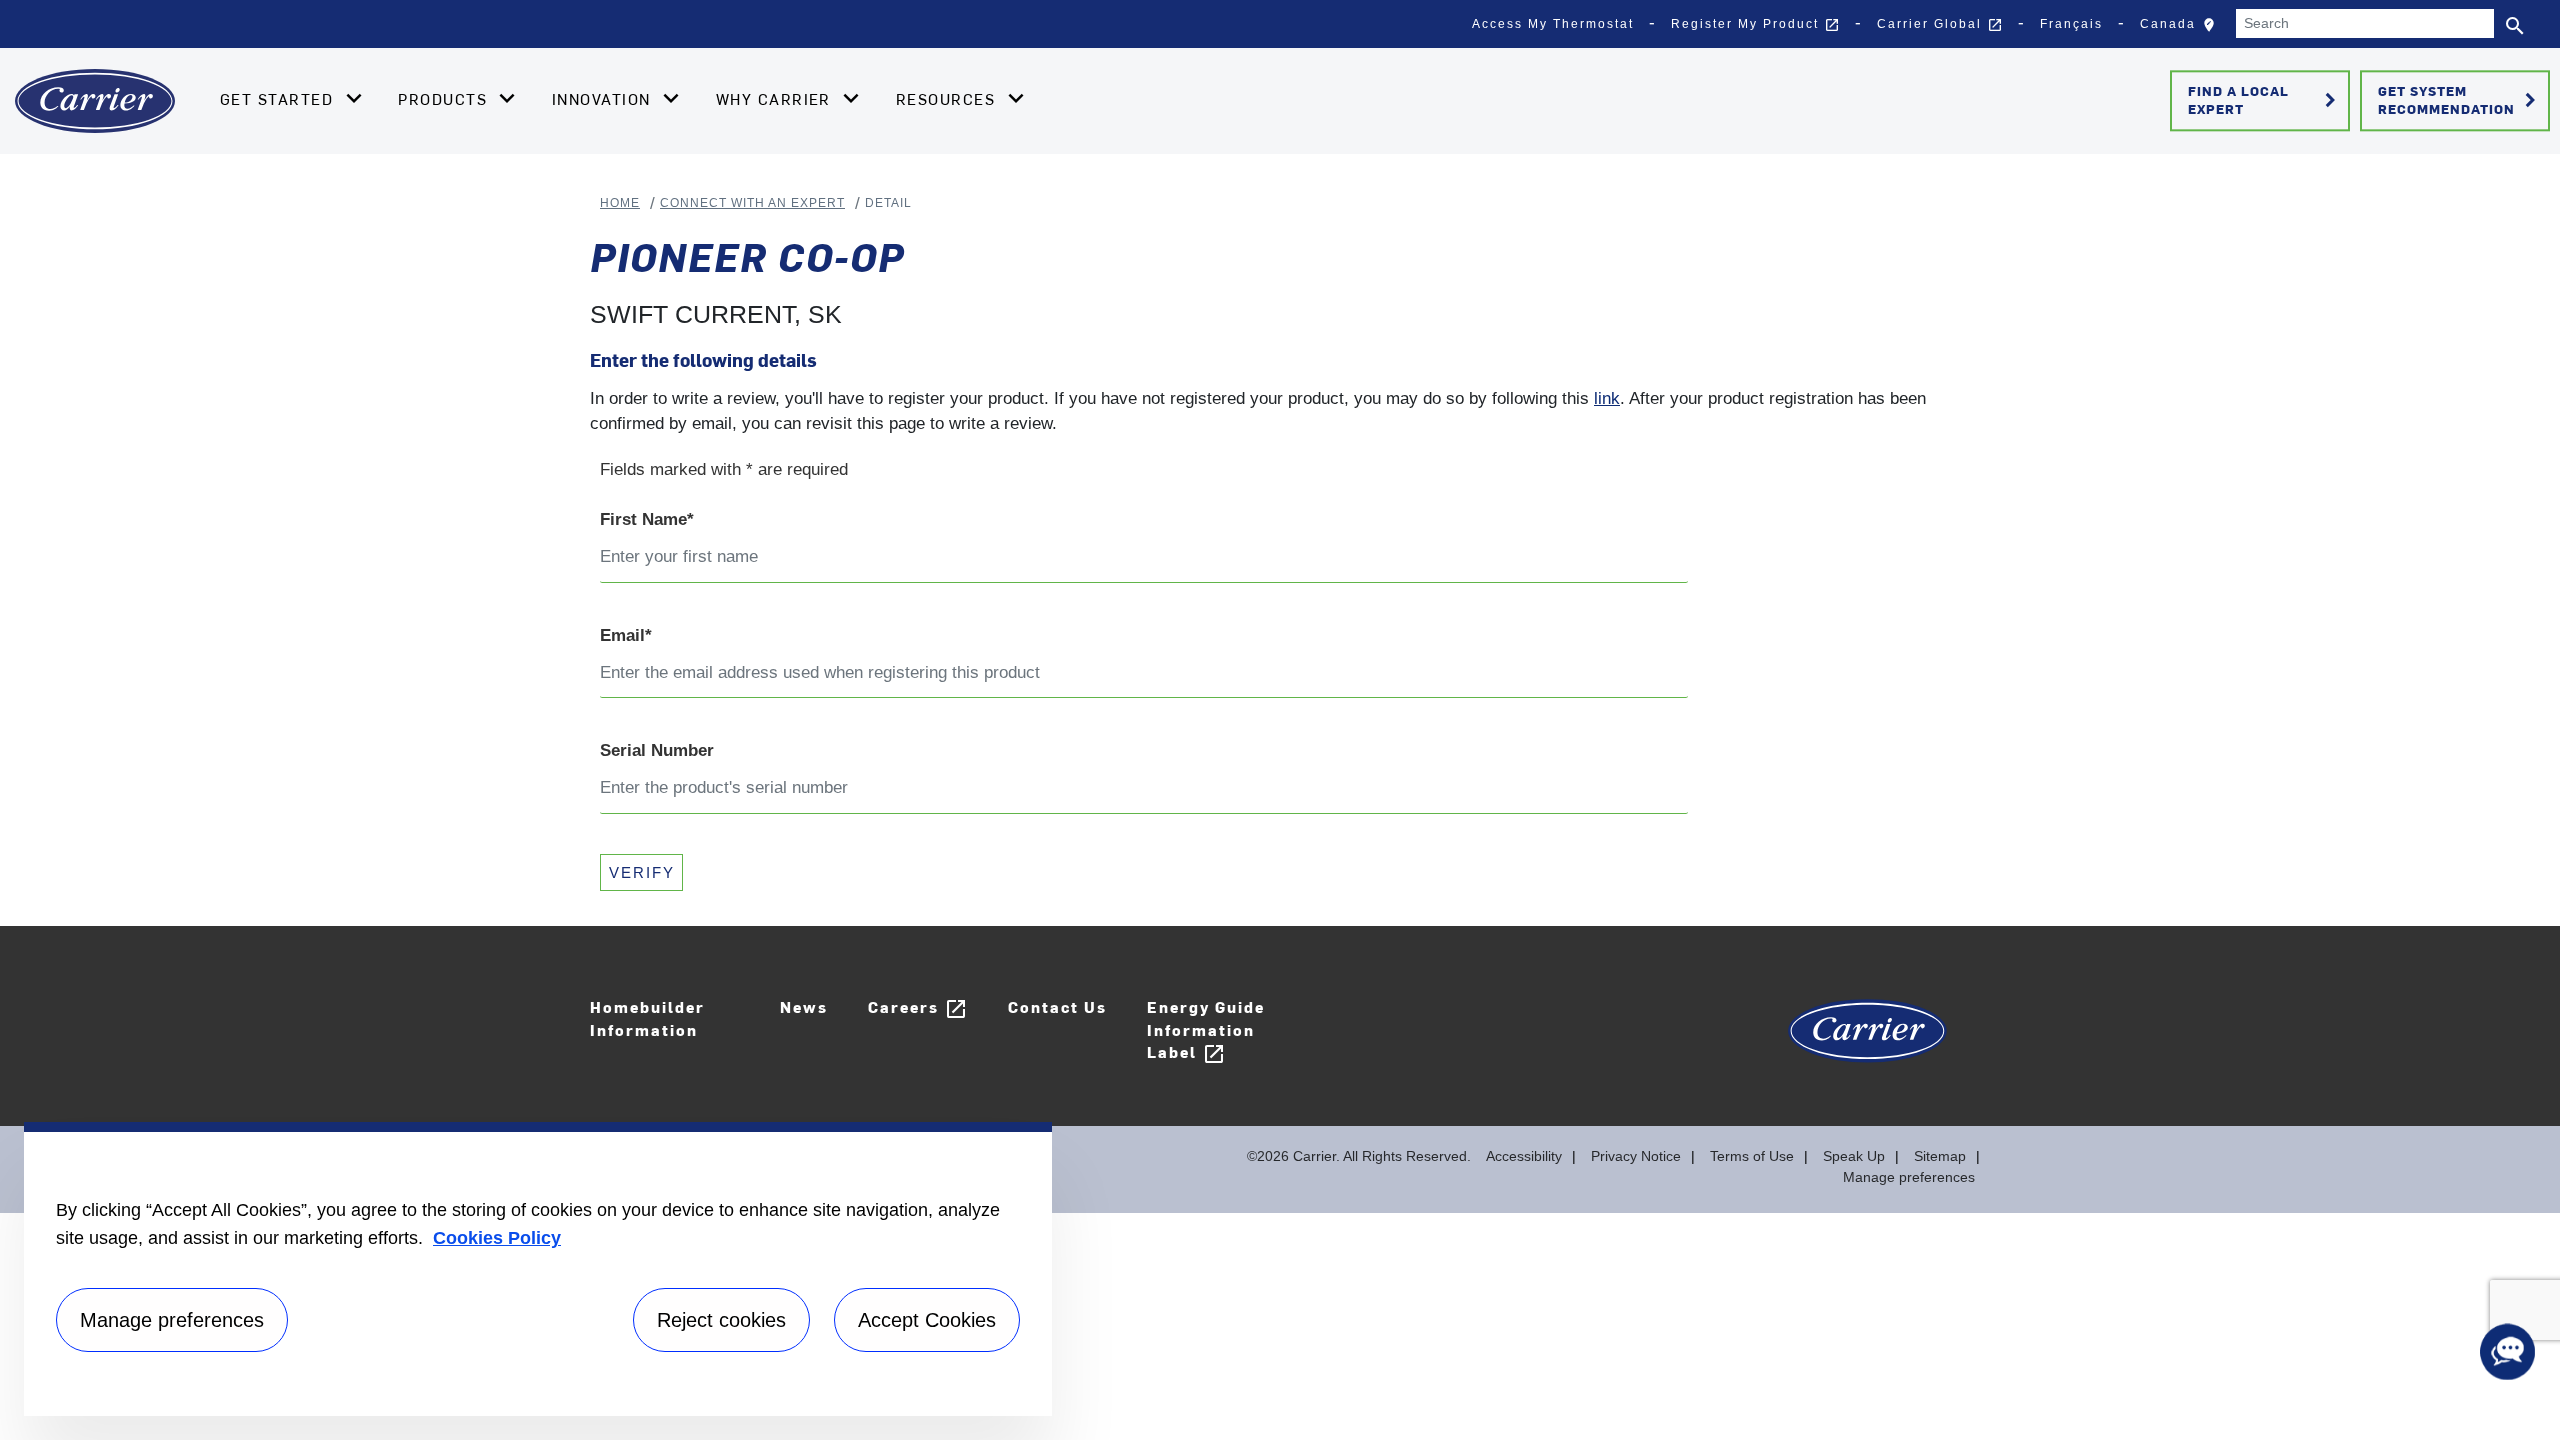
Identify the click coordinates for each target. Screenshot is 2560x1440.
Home (620, 203)
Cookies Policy (497, 1238)
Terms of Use (1752, 1156)
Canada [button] (2182, 29)
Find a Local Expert (2265, 100)
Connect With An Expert (752, 203)
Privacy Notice (1636, 1156)
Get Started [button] (279, 99)
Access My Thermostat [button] (1553, 24)
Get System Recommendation (2460, 100)
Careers (918, 1008)
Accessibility (1524, 1156)
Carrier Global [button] (1940, 25)
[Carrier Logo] (1867, 1041)
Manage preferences (1909, 1177)
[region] (538, 1269)
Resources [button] (948, 99)
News (804, 1006)
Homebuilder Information (647, 1018)
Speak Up (1854, 1156)
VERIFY (642, 872)
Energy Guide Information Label (1206, 1031)
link (1607, 398)
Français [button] (2071, 24)
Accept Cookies (927, 1320)
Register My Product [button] (1755, 25)
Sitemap (1940, 1156)
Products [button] (445, 99)
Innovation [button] (604, 99)
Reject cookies (721, 1320)
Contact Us (1057, 1006)
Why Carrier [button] (776, 99)
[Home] (95, 101)
